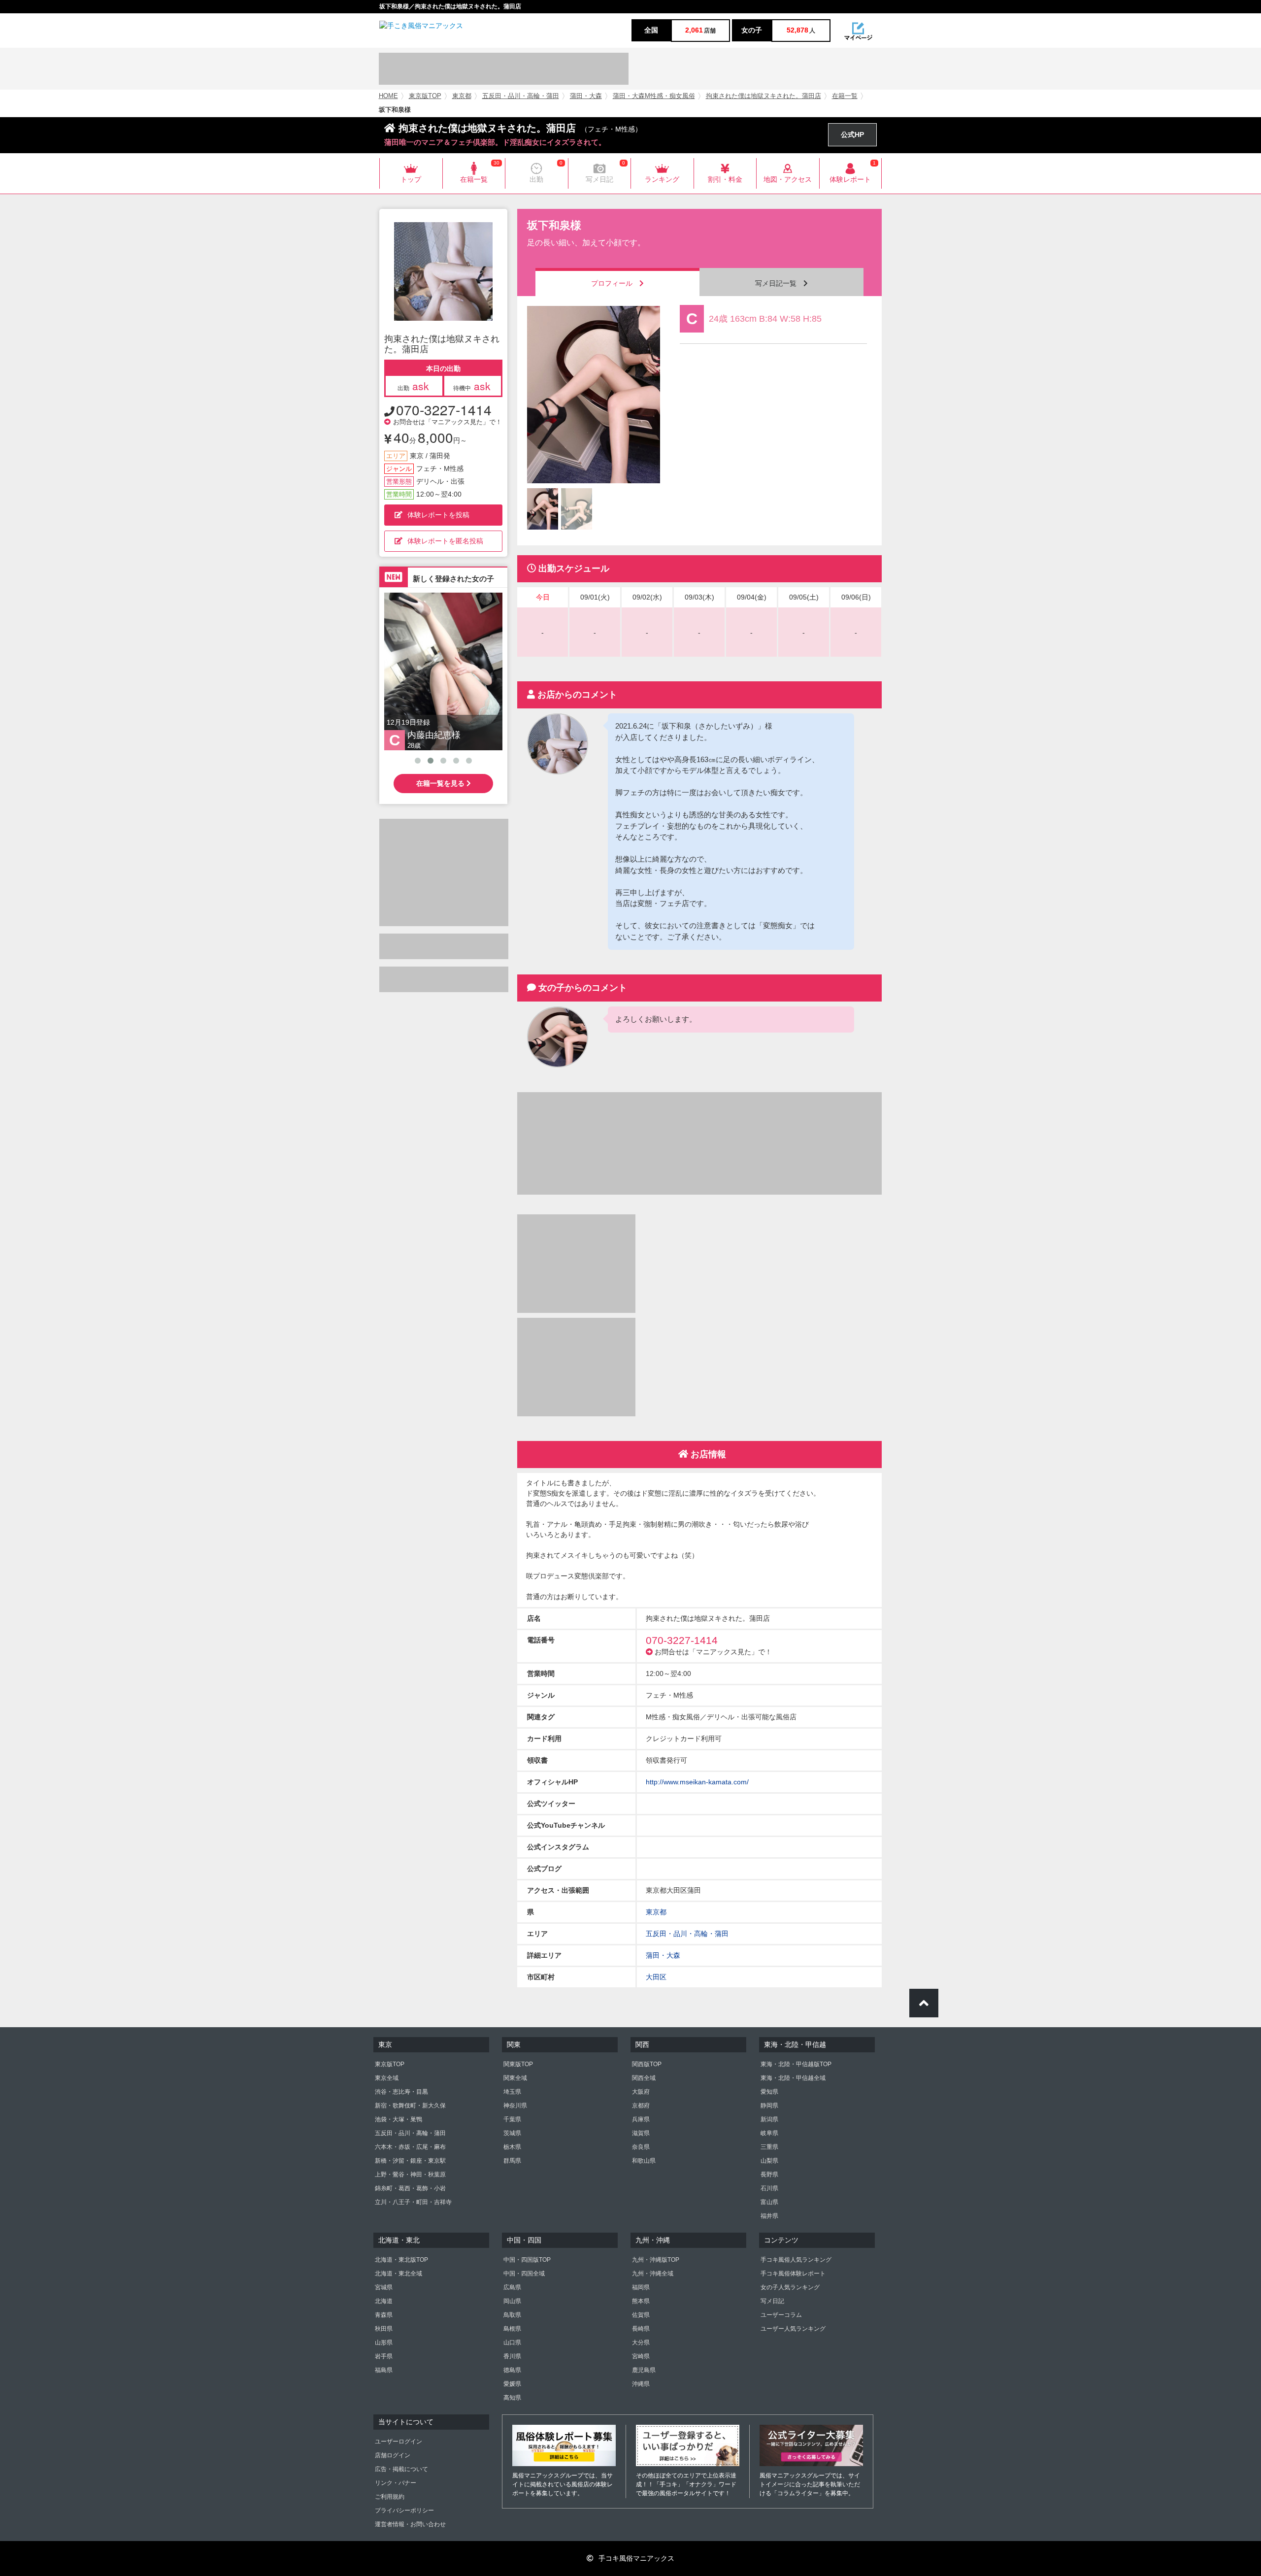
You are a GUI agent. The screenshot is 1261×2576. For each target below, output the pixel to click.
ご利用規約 (390, 2497)
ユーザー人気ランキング (793, 2329)
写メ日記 (772, 2301)
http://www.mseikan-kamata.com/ (697, 1782)
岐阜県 (769, 2133)
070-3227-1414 (444, 409)
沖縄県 (641, 2384)
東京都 (462, 96)
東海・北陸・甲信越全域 (793, 2078)
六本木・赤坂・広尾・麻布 (410, 2147)
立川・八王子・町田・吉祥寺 (413, 2202)
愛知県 (769, 2092)
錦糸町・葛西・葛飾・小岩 (410, 2188)
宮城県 (384, 2287)
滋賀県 (641, 2133)
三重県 (769, 2147)
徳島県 (512, 2370)
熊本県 (641, 2301)
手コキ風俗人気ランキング (796, 2260)
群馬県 (512, 2161)
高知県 (512, 2398)
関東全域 (515, 2078)
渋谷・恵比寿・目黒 (401, 2092)
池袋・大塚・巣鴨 (398, 2119)
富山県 (769, 2202)
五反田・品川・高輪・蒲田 (521, 96)
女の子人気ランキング (790, 2287)
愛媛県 (512, 2384)
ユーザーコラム (781, 2315)
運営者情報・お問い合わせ (410, 2524)
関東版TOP (518, 2064)
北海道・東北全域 (398, 2274)
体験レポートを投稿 (438, 515)
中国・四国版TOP (527, 2260)
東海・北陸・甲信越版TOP (796, 2064)
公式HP (852, 134)
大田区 (656, 1977)
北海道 (384, 2301)
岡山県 (512, 2301)
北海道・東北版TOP (401, 2260)
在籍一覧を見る (441, 783)
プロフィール (615, 283)
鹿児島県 (644, 2370)
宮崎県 (641, 2356)
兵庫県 (641, 2119)
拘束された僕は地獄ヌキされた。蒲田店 (763, 96)
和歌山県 (644, 2161)
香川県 (512, 2356)
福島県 (384, 2370)
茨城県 (512, 2133)
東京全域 (387, 2078)
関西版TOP (647, 2064)
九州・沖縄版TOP (656, 2260)
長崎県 (641, 2329)
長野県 (769, 2175)
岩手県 (384, 2356)
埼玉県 (512, 2092)
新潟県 (769, 2119)
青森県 (384, 2315)
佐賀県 (641, 2315)
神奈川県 (515, 2106)
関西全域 (644, 2078)
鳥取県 (512, 2315)
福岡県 (641, 2287)
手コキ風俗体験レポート (793, 2274)
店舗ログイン (393, 2455)
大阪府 (641, 2092)
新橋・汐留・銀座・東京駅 (410, 2161)
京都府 (641, 2106)
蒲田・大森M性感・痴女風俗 (654, 96)
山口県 (512, 2342)
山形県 (384, 2342)
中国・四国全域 (524, 2274)
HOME (388, 96)
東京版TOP (425, 96)
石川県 (769, 2188)
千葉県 (512, 2119)
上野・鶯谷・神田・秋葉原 (410, 2175)
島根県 (512, 2329)
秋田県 (384, 2329)
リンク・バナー (396, 2483)
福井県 (769, 2216)
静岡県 (769, 2106)
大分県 (641, 2342)
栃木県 (512, 2147)
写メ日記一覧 (779, 283)
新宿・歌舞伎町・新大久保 (410, 2106)
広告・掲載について (401, 2469)
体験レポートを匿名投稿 (445, 541)
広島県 (512, 2287)
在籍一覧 (845, 96)
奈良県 (641, 2147)
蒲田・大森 (586, 96)
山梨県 (769, 2161)
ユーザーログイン (398, 2442)
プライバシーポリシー (404, 2510)
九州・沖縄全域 (653, 2274)
